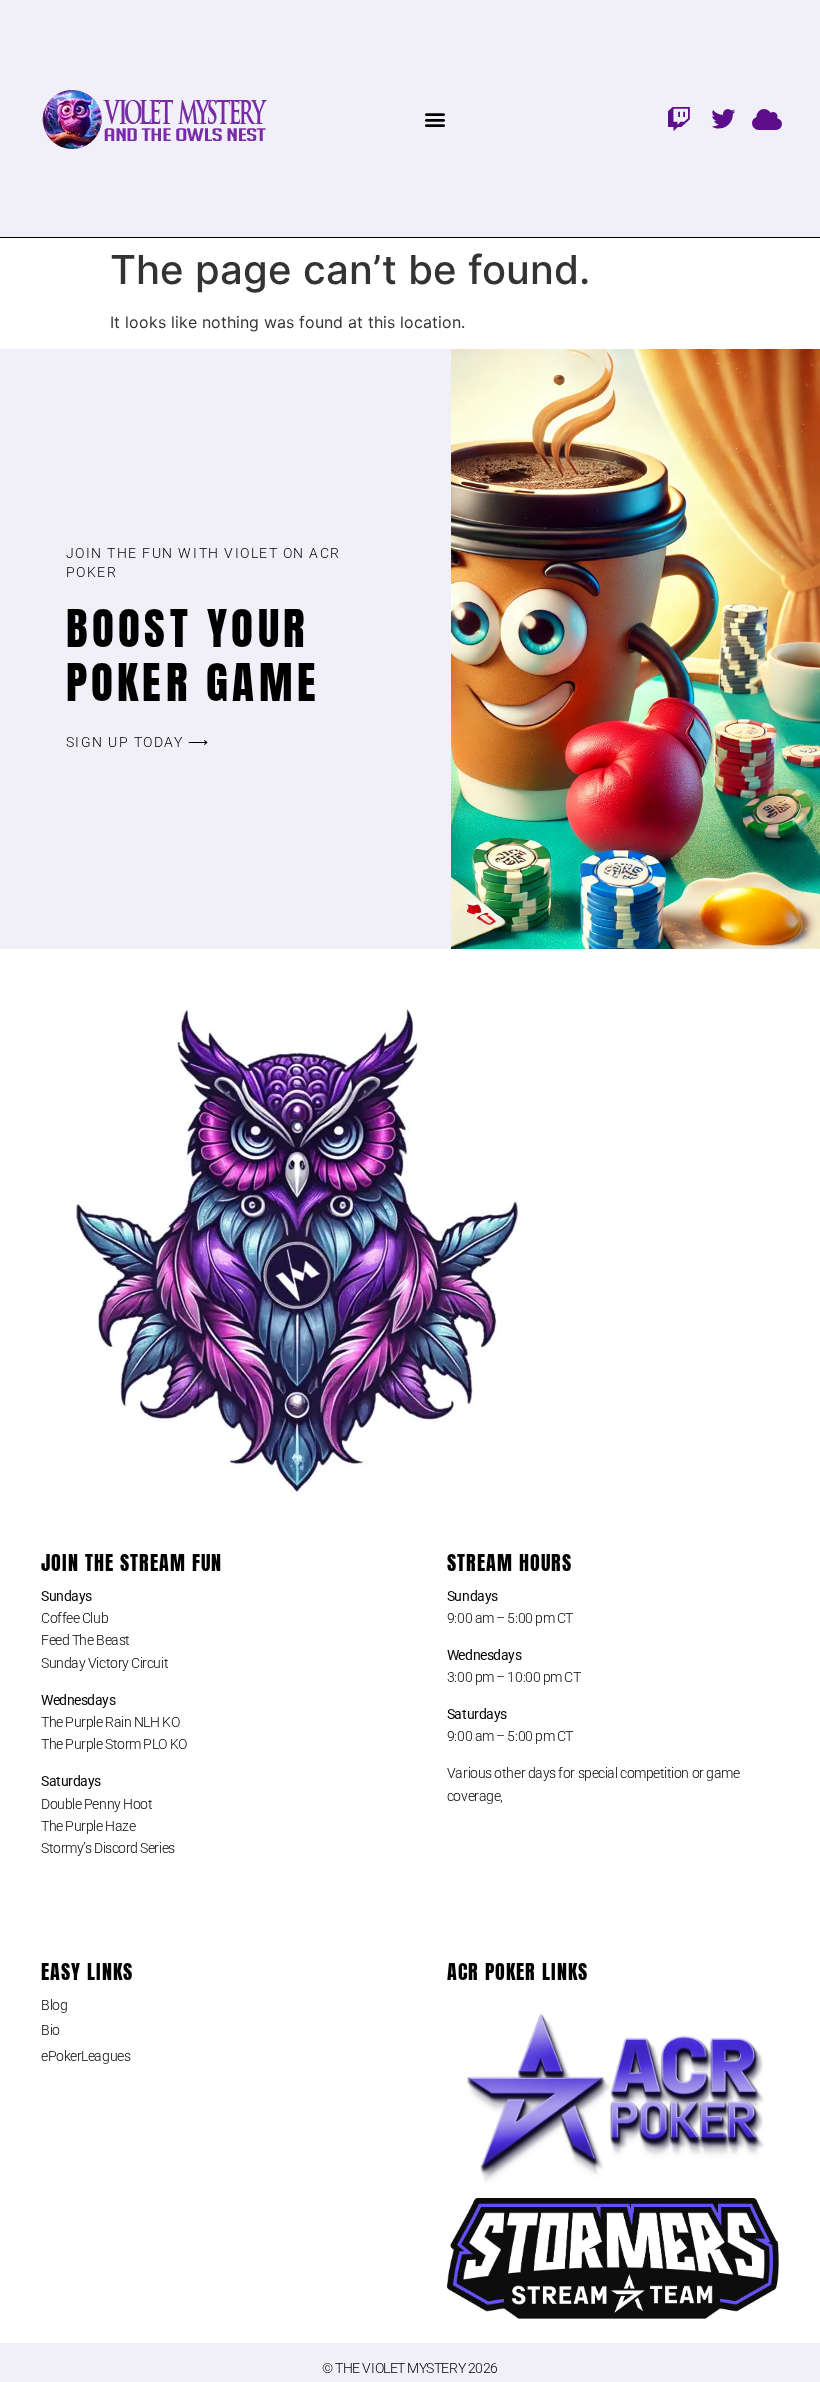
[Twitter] (723, 119)
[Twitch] (679, 119)
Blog (54, 2005)
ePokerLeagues (85, 2056)
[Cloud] (767, 119)
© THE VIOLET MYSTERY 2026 (410, 2368)
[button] (435, 118)
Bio (50, 2030)
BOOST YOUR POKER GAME (193, 655)
